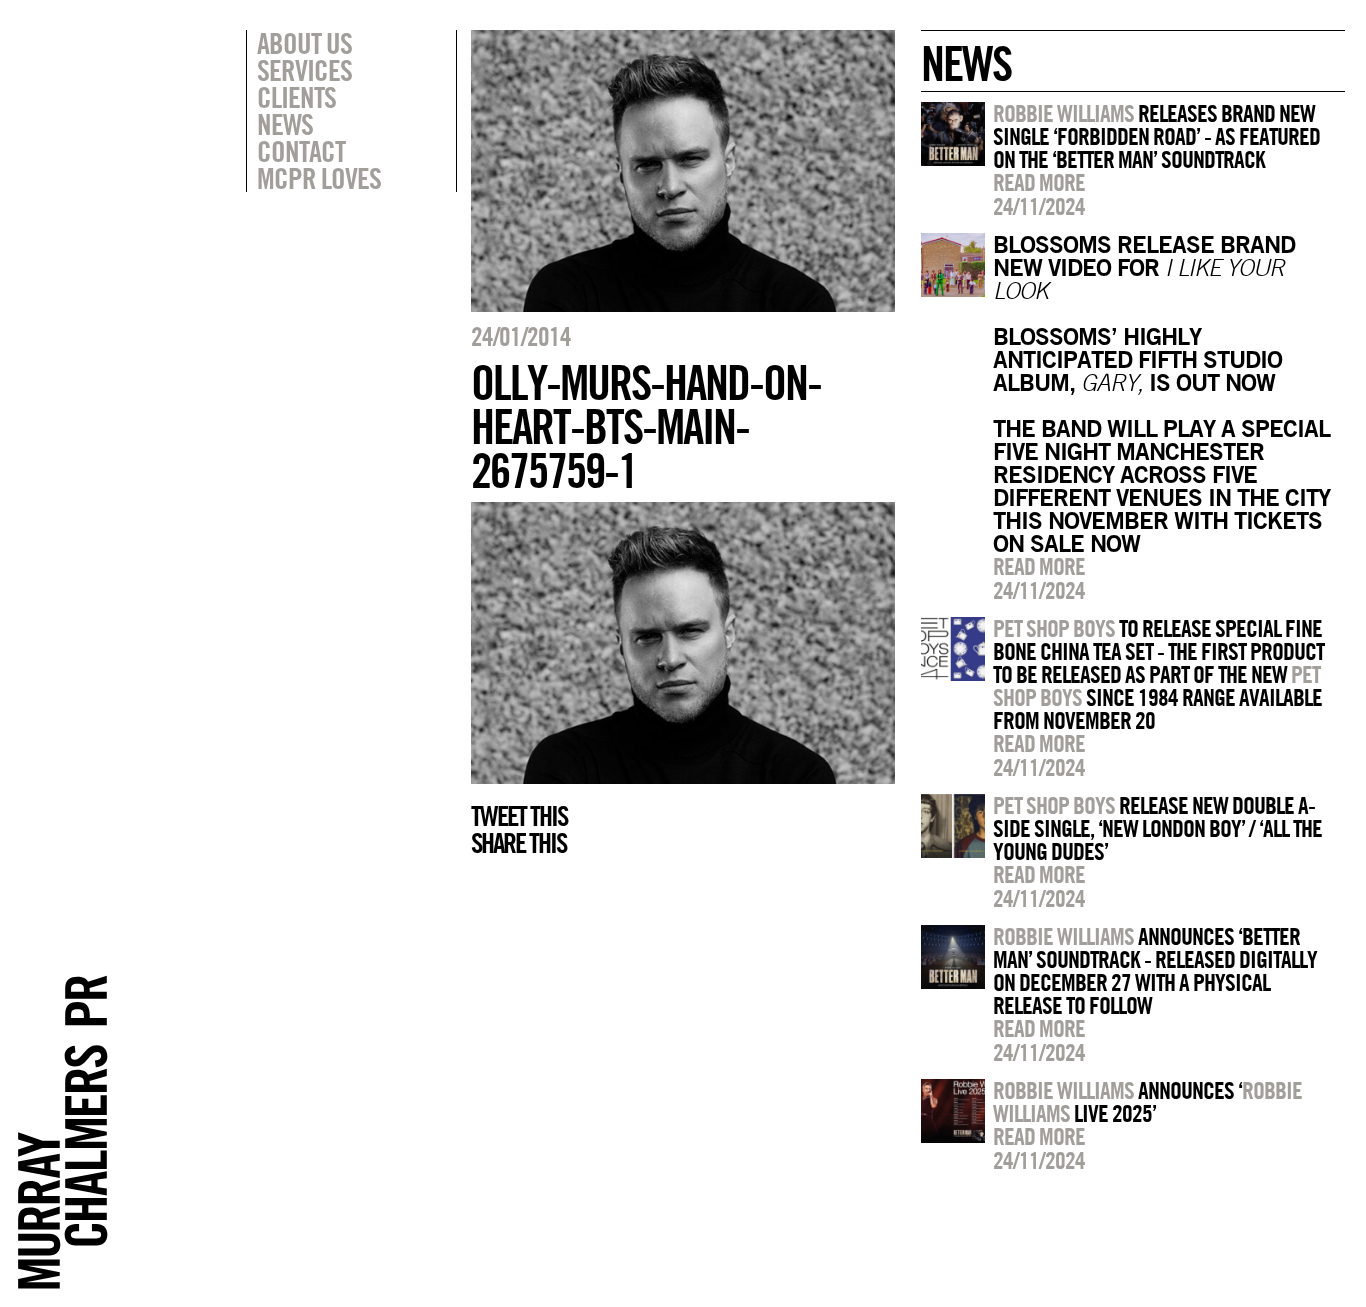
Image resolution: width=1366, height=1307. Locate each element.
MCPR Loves (319, 178)
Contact (301, 151)
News (285, 124)
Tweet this (519, 816)
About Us (304, 43)
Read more (1039, 182)
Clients (296, 97)
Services (304, 70)
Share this (518, 843)
